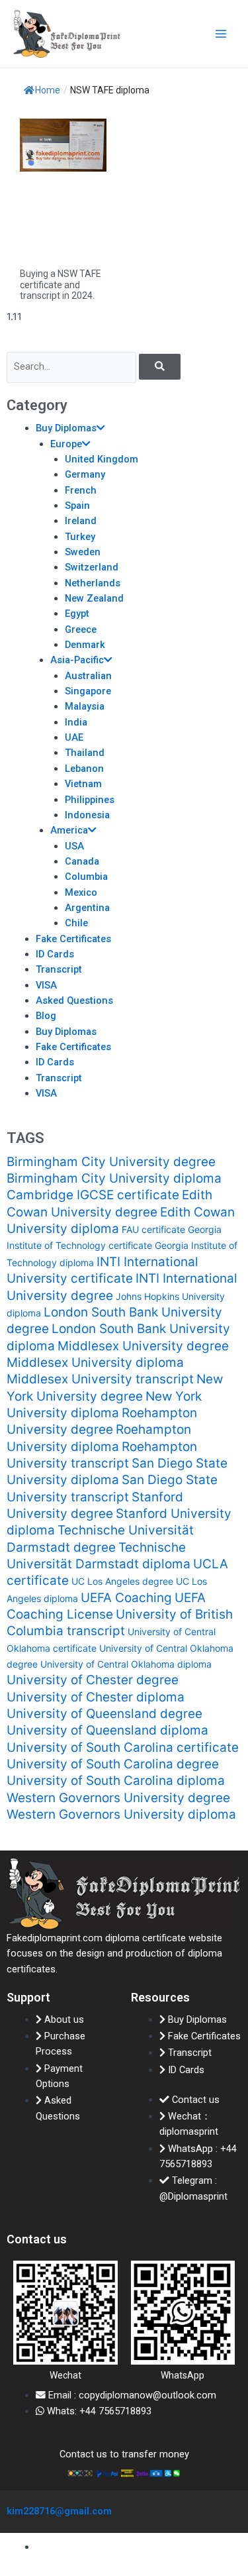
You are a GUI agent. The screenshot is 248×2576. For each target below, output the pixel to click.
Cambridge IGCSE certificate (93, 1195)
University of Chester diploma (96, 1697)
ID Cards (55, 954)
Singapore (88, 691)
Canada (82, 861)
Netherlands (93, 583)
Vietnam (83, 784)
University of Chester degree (93, 1680)
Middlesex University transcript (100, 1379)
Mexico (81, 892)
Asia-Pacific (77, 660)
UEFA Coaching (126, 1598)
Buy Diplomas (66, 428)
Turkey (80, 537)
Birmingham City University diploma (114, 1178)
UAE (74, 737)
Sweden (83, 552)
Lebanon (84, 769)
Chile (76, 923)
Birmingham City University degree (111, 1162)
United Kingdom (102, 459)
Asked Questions (74, 1000)
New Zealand (94, 598)
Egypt (77, 614)
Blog (46, 1016)
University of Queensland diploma (107, 1730)
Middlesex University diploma (95, 1363)
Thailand (85, 753)
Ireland (81, 521)
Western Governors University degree (118, 1798)
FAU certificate (153, 1229)
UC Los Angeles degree (122, 1581)
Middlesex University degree (143, 1346)
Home (48, 90)
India (76, 722)
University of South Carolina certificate (123, 1747)
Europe (66, 444)
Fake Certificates (73, 939)
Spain (77, 506)
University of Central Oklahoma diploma (126, 1664)
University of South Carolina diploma (116, 1781)
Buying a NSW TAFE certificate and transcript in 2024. (61, 285)
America (69, 830)
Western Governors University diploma (121, 1814)
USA (74, 846)
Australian (88, 676)
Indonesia (87, 815)
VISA (46, 985)
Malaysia (85, 706)
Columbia (86, 877)
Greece (81, 629)
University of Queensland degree (104, 1714)
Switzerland (92, 567)
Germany (85, 474)
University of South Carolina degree (113, 1764)
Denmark (85, 645)
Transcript (59, 969)
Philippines (90, 800)
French (81, 490)
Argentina (87, 908)
